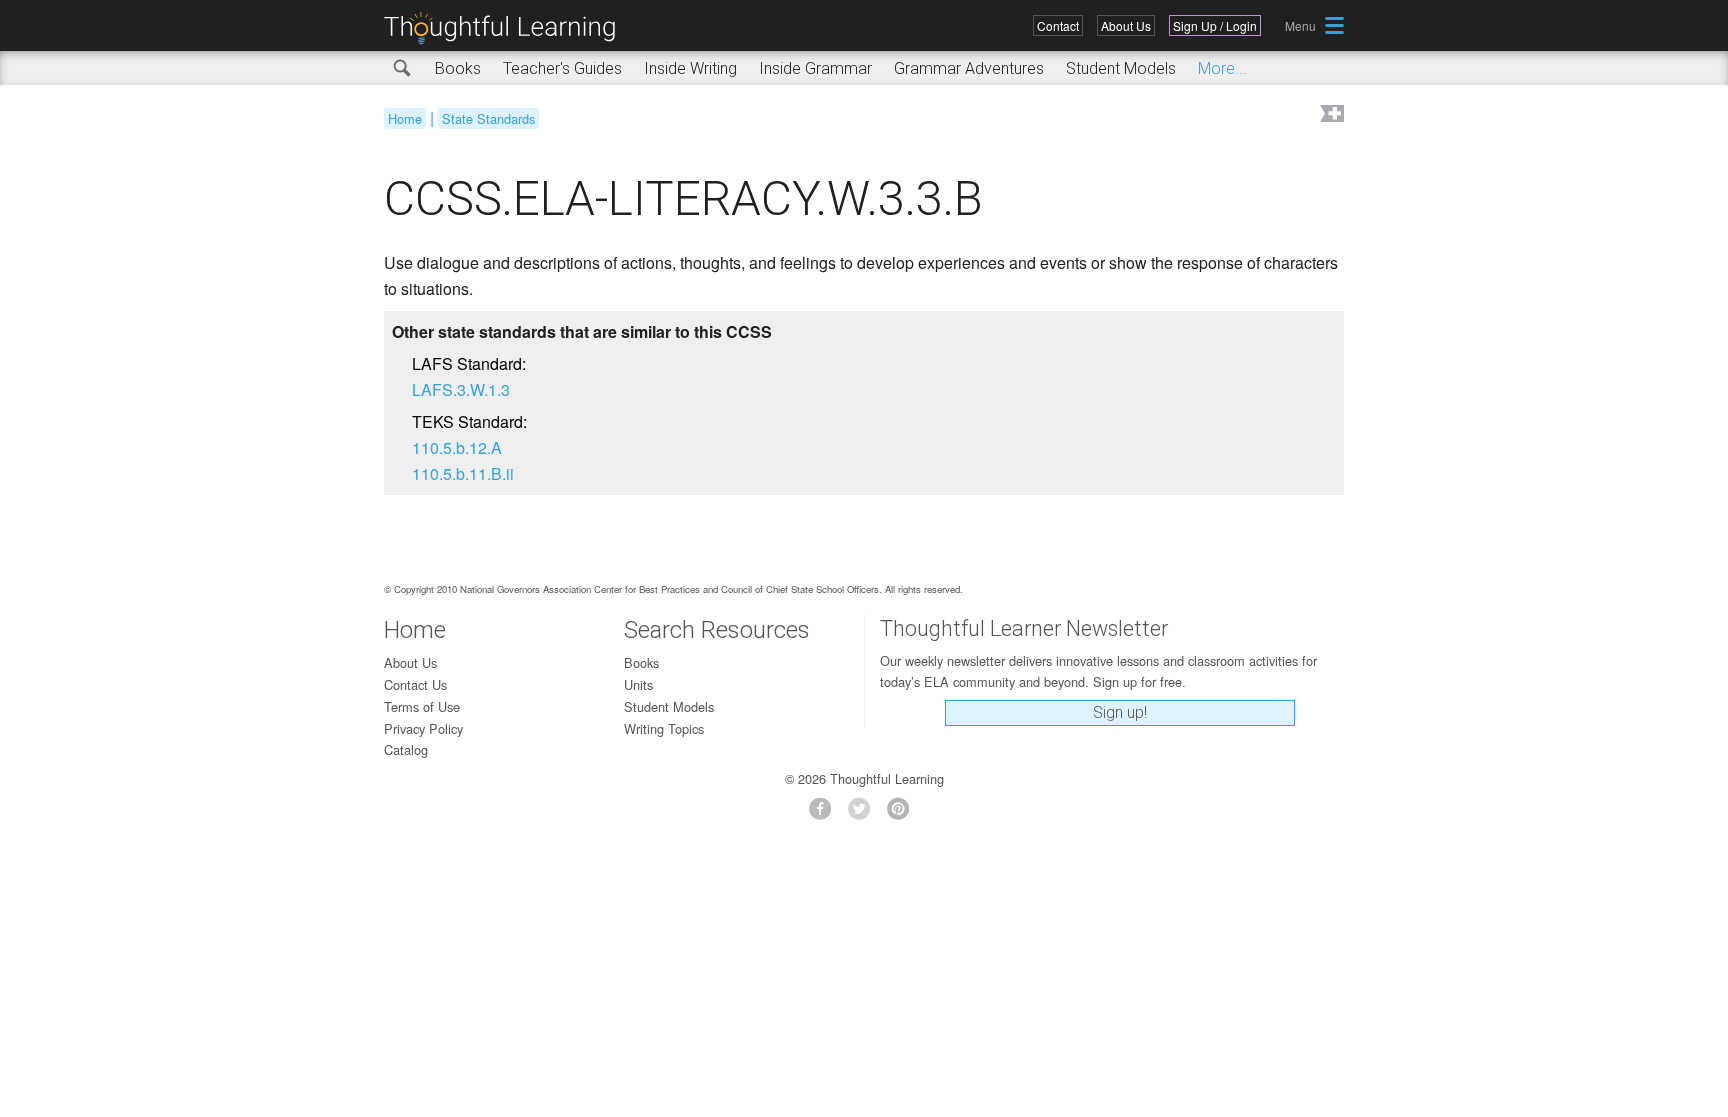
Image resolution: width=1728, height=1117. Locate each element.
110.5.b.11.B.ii (463, 473)
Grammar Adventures (969, 68)
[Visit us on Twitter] (864, 814)
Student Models (1121, 68)
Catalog (406, 749)
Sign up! (1120, 712)
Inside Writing (690, 68)
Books (458, 68)
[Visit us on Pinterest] (903, 814)
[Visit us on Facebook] (825, 814)
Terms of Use (422, 706)
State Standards (488, 118)
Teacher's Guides (562, 68)
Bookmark (1330, 115)
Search (403, 69)
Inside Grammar (815, 68)
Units (638, 684)
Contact (1058, 25)
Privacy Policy (423, 728)
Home (405, 118)
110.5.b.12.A (457, 447)
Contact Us (415, 684)
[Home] (507, 28)
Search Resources (717, 630)
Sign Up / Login (1215, 25)
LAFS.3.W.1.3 (461, 389)
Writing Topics (664, 728)
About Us (1126, 25)
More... (1222, 68)
